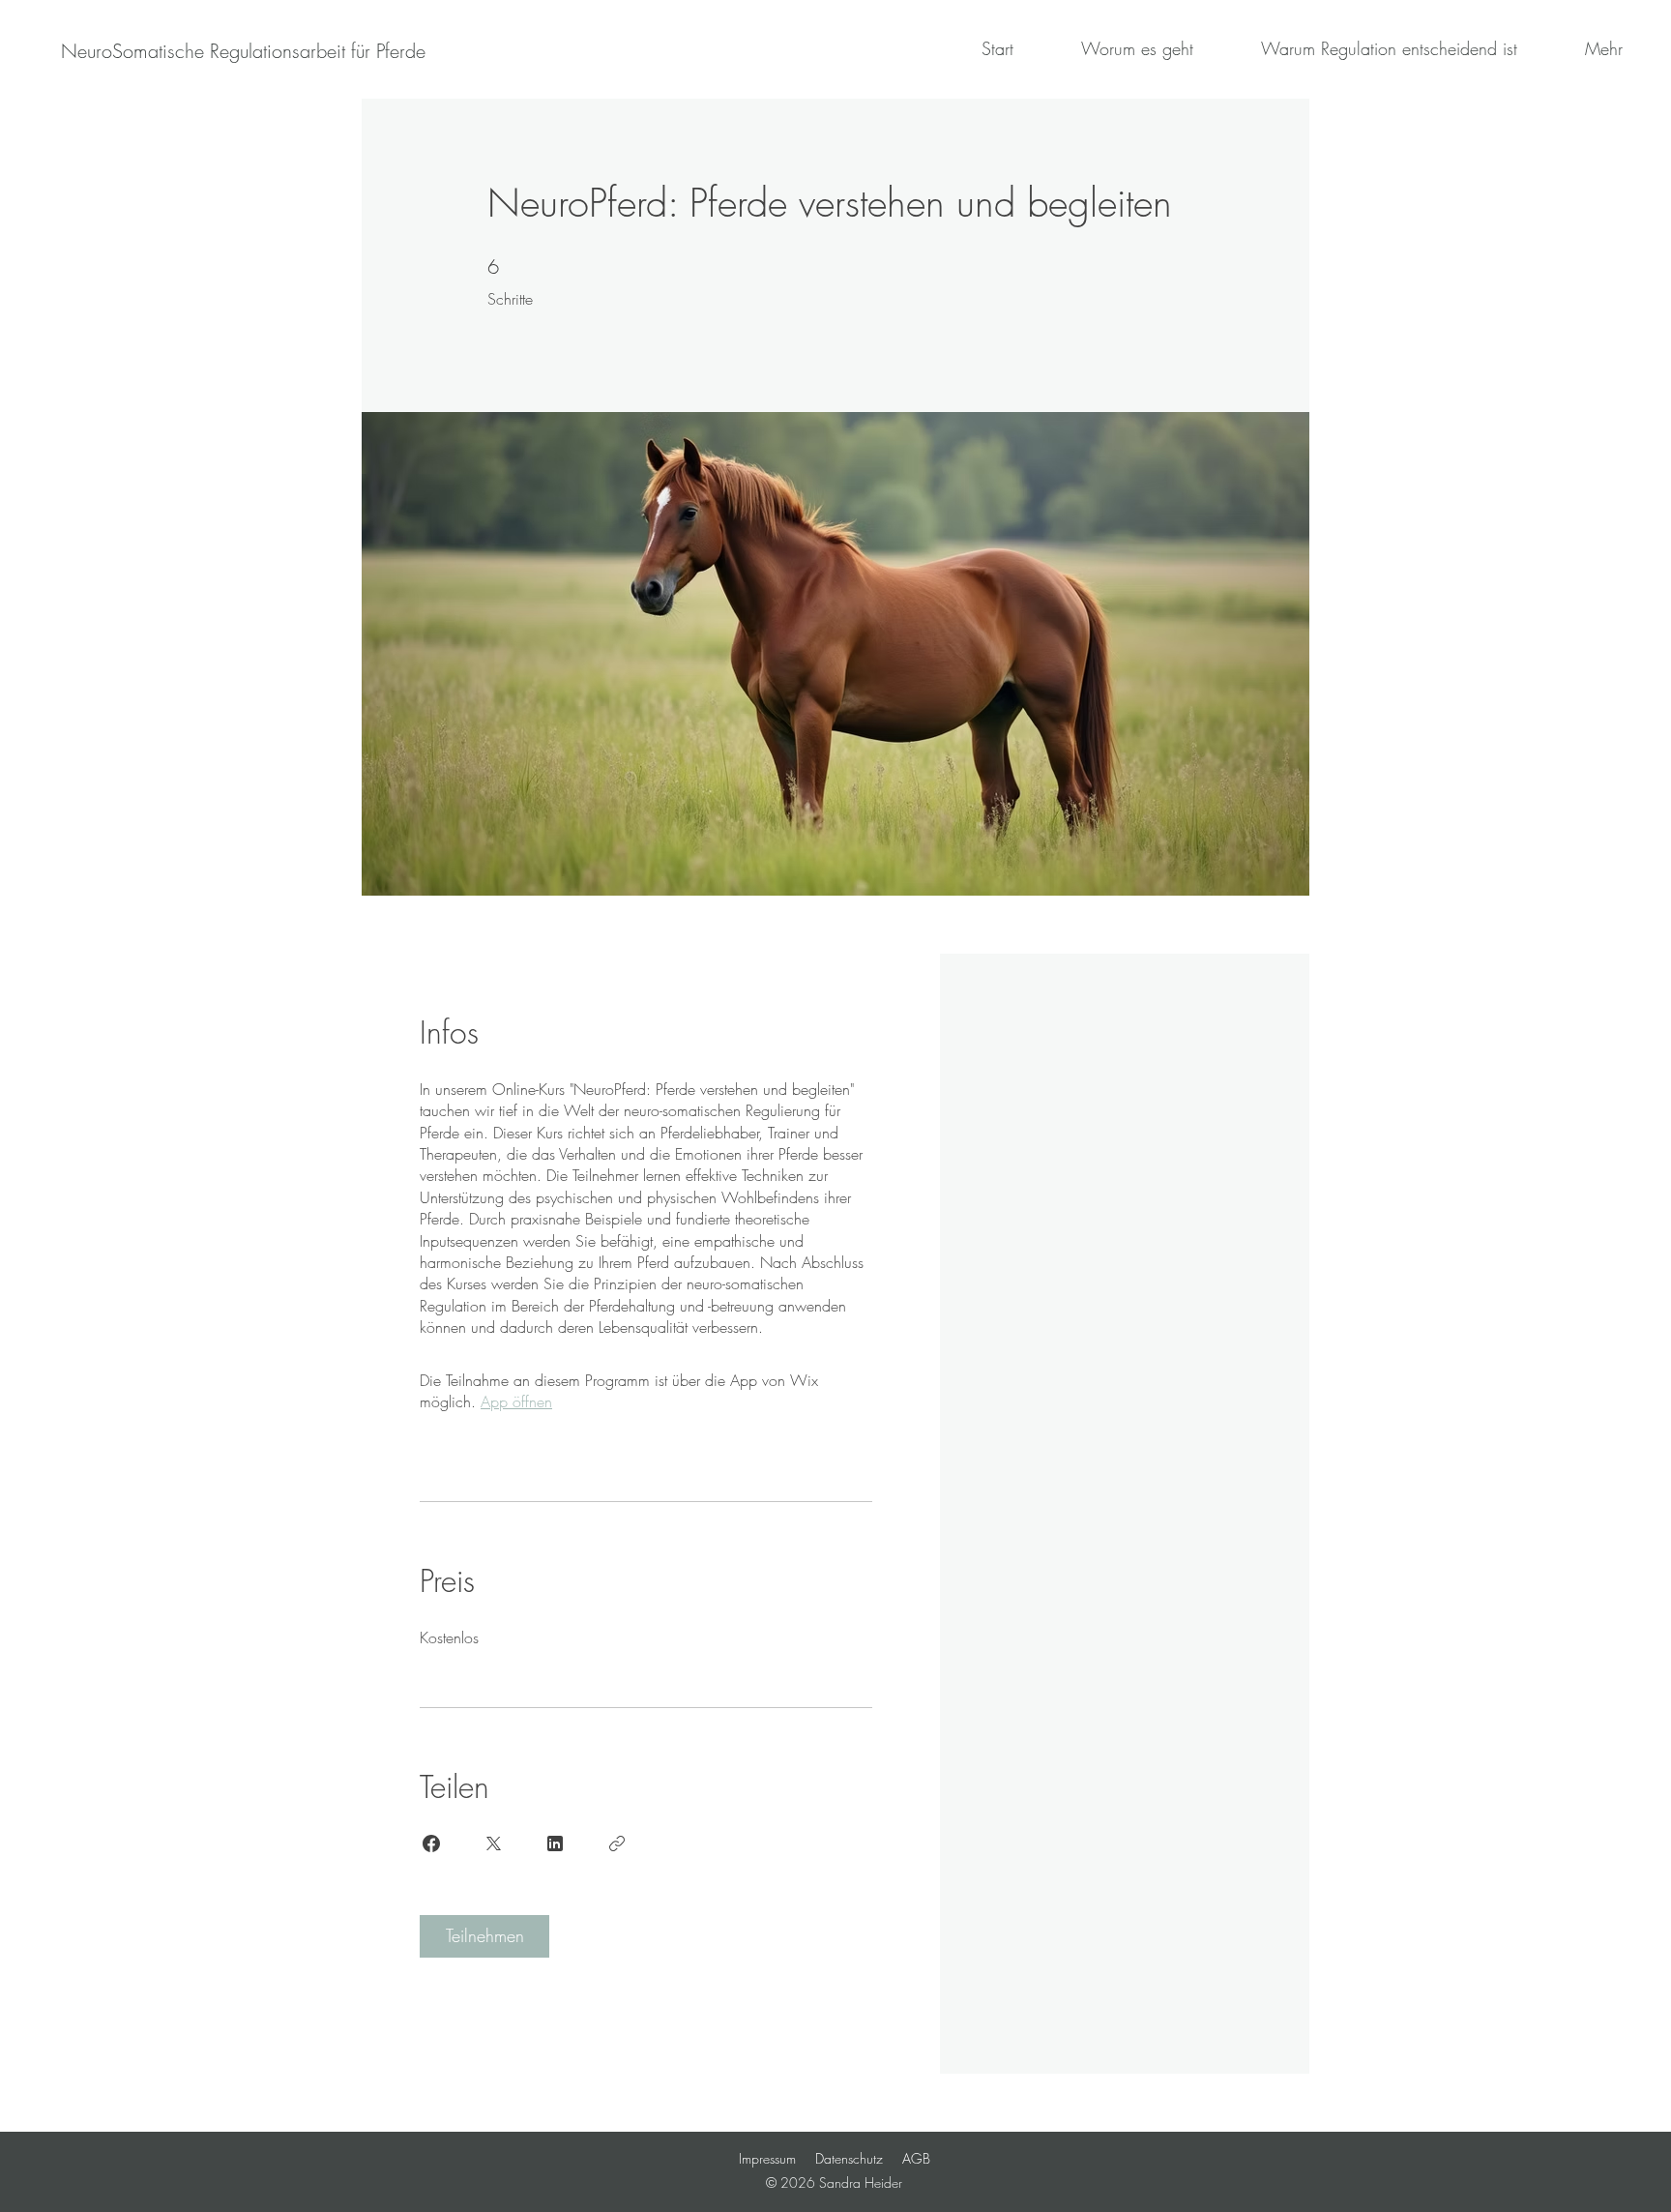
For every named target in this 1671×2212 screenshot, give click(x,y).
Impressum (767, 2158)
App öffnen (516, 1401)
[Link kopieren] (617, 1843)
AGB (916, 2158)
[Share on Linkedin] (555, 1843)
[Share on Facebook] (431, 1843)
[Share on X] (493, 1843)
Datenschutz (849, 2158)
